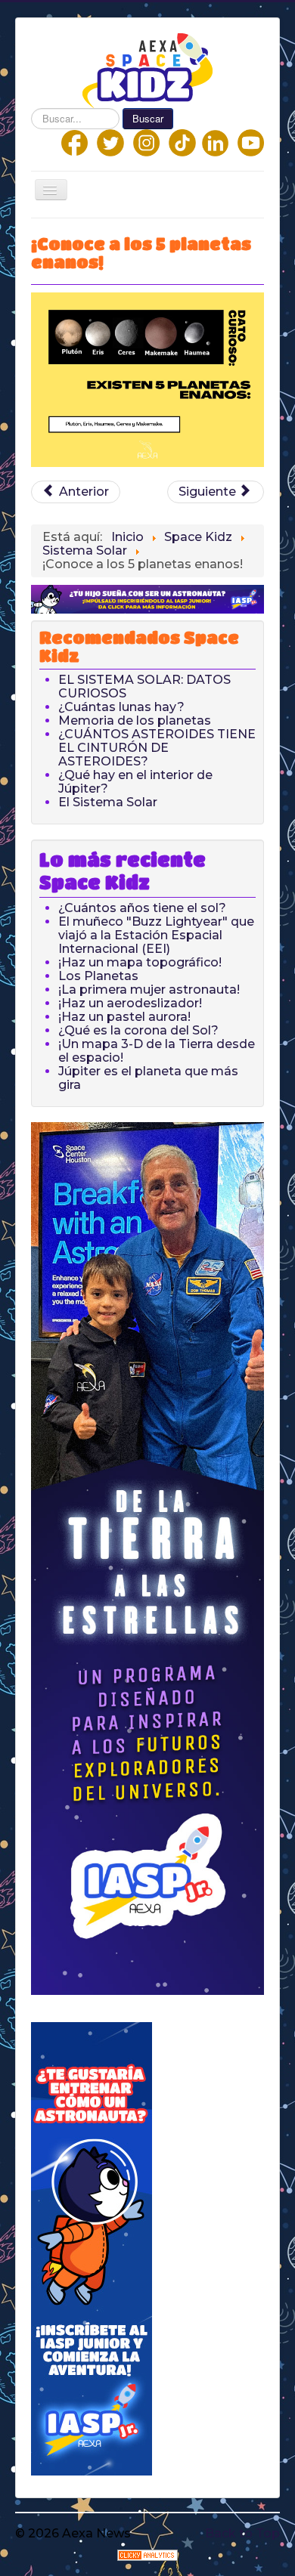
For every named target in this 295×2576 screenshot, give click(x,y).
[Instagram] (146, 142)
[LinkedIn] (215, 142)
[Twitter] (110, 142)
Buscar (148, 118)
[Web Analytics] (147, 2554)
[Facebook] (75, 142)
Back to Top (242, 2533)
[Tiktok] (182, 142)
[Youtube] (251, 142)
